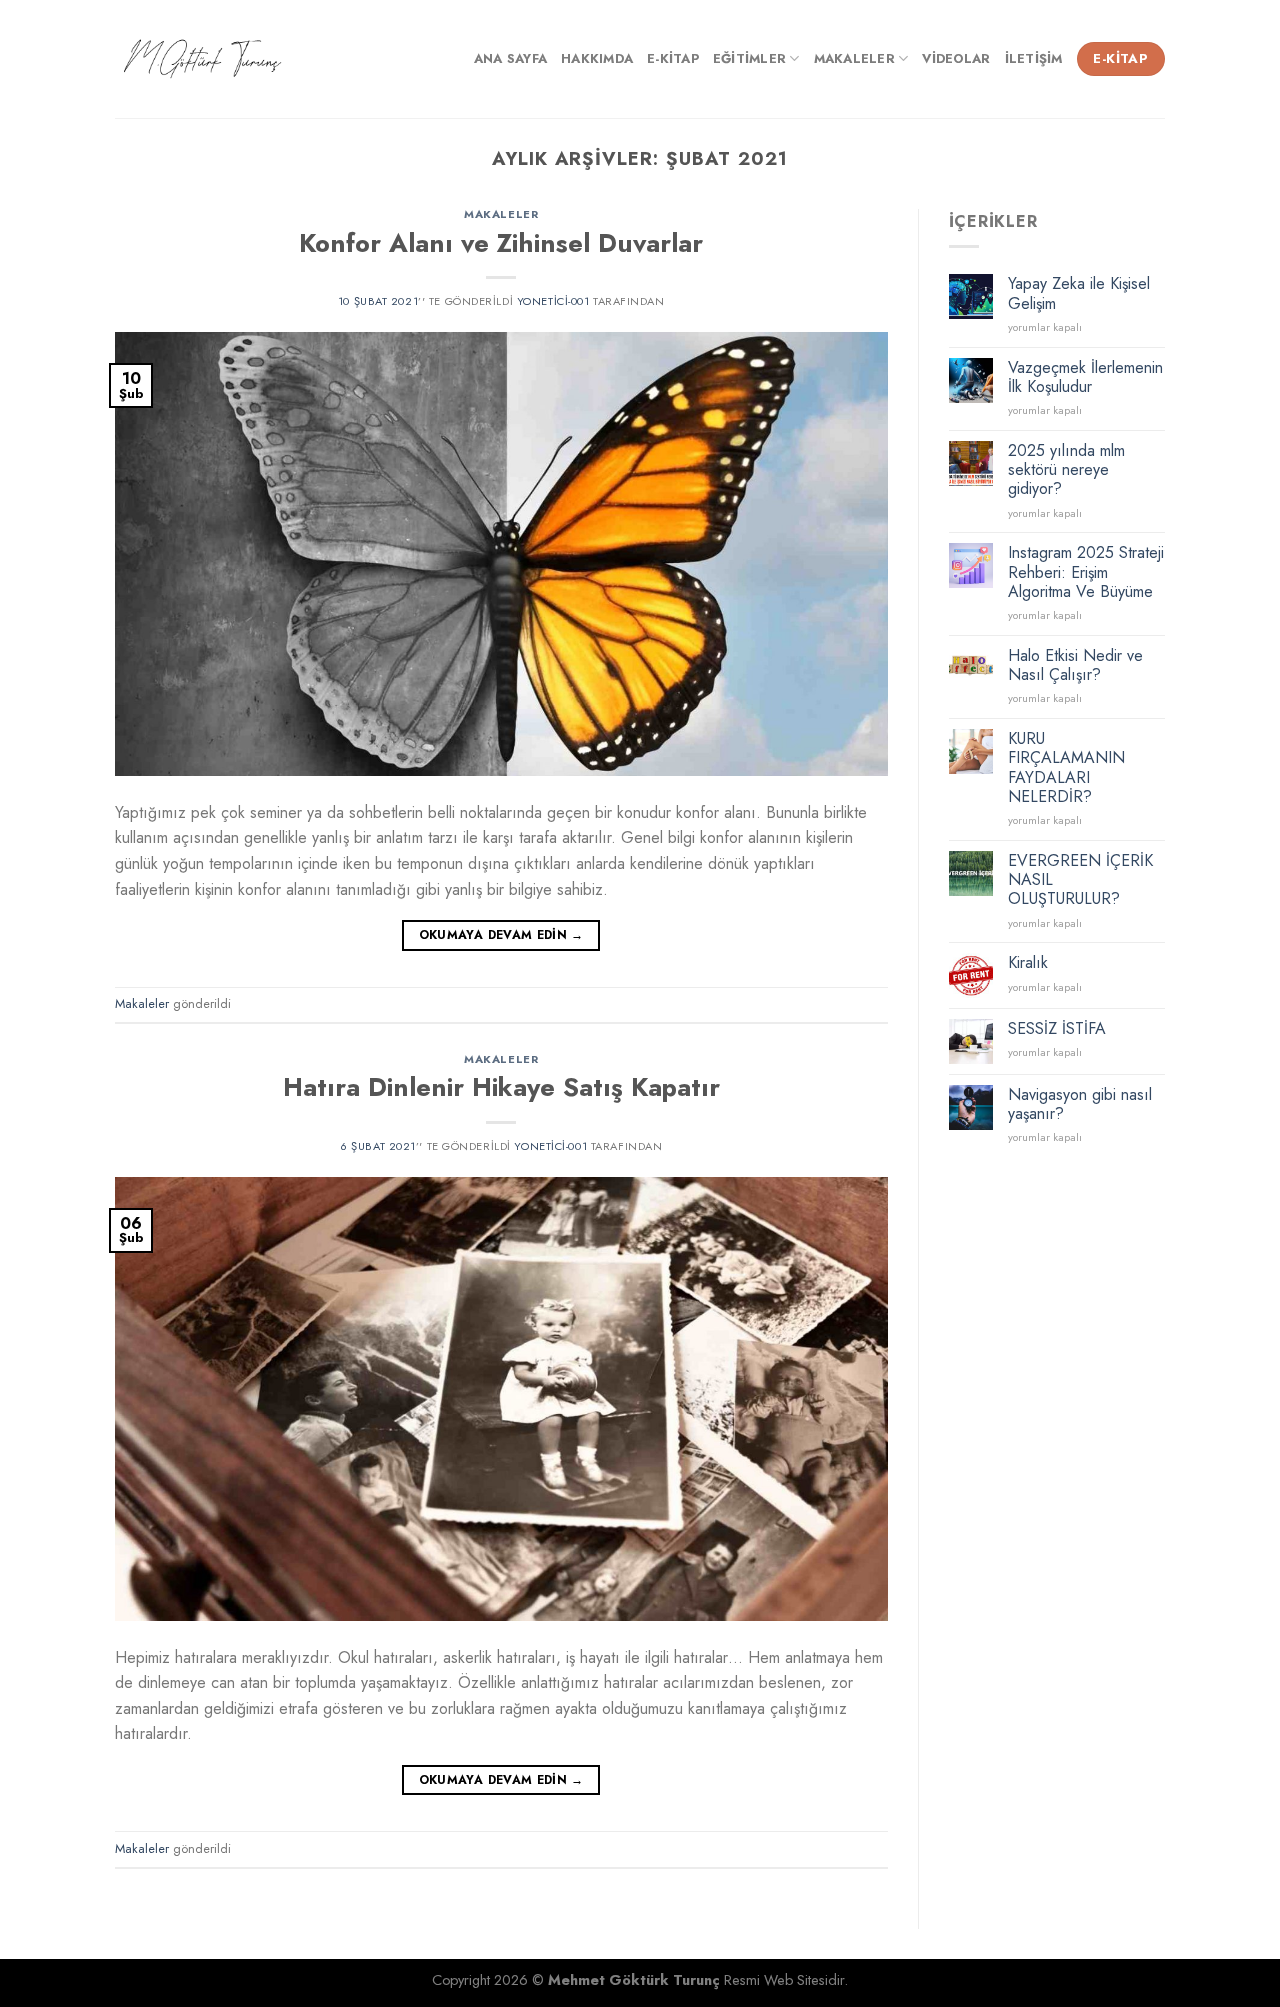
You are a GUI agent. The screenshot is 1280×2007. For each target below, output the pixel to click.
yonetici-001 (553, 301)
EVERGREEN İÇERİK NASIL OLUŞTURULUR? (1080, 880)
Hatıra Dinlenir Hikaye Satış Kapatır (501, 1087)
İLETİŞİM (1034, 58)
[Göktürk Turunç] (203, 59)
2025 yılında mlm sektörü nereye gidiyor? (1066, 470)
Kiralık (1028, 962)
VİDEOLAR (956, 58)
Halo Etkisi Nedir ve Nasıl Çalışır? (1075, 665)
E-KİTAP (673, 58)
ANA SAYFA (510, 58)
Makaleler (501, 214)
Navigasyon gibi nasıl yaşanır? (1080, 1104)
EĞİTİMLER (749, 58)
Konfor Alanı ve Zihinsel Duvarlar (501, 243)
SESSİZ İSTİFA (1057, 1028)
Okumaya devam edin (501, 935)
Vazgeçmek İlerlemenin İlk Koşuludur (1085, 377)
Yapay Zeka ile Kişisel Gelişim (1079, 293)
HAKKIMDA (597, 58)
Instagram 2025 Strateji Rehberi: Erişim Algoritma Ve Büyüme (1086, 572)
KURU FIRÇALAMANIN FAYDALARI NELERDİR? (1066, 767)
